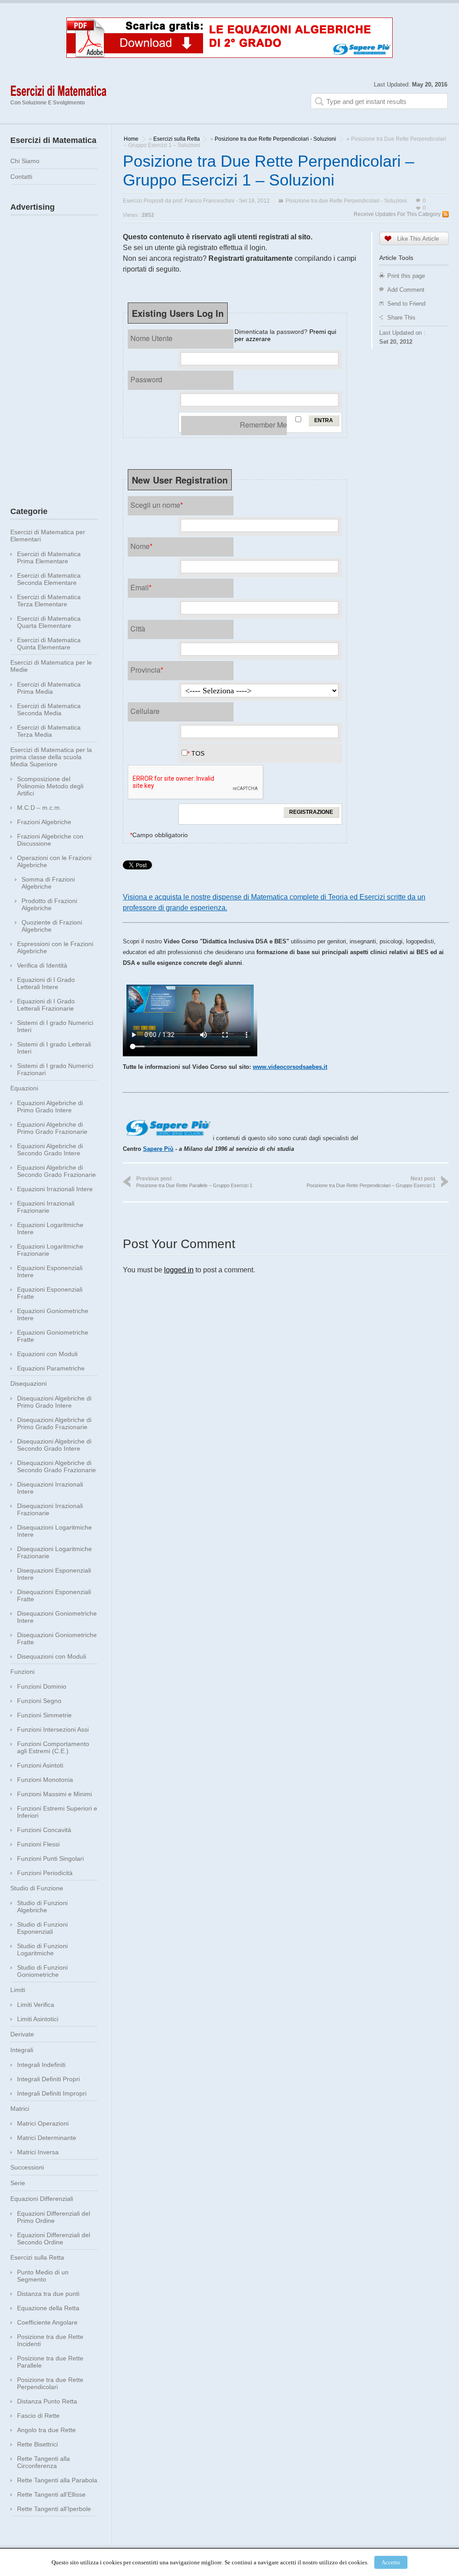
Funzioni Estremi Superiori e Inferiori (57, 1812)
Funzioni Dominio (42, 1686)
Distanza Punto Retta (47, 2401)
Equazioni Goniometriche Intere (53, 1314)
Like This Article (418, 239)
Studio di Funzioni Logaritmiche (42, 1949)
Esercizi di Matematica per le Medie (51, 666)
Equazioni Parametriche (51, 1368)
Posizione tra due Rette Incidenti (50, 2340)
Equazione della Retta (48, 2308)
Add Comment (406, 290)
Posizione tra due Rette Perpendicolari (50, 2383)
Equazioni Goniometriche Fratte (53, 1336)
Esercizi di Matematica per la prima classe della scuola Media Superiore (51, 757)
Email (141, 587)
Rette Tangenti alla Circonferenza (43, 2462)
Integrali (22, 2050)
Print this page (406, 276)
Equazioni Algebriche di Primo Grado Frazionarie (52, 1128)
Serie (18, 2183)
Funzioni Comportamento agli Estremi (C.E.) (53, 1747)
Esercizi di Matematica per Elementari (48, 536)
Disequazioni (28, 1383)
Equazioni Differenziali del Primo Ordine (54, 2217)
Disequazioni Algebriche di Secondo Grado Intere (54, 1445)
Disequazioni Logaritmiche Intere (54, 1531)
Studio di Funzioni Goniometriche (42, 1971)
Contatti (21, 177)
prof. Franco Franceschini (204, 201)
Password (146, 379)
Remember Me (263, 425)
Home (131, 139)
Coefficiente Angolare (47, 2322)
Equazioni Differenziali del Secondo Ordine (54, 2239)
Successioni (27, 2167)
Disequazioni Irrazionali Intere (50, 1488)
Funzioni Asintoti (40, 1765)
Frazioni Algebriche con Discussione (50, 840)
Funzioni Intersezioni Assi (53, 1729)
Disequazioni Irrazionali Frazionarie (50, 1509)
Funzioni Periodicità (45, 1873)
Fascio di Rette (38, 2416)
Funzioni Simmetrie (44, 1715)
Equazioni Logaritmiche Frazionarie (50, 1250)
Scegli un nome (157, 505)
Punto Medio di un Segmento (43, 2276)
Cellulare (145, 711)
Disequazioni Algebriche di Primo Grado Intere (54, 1402)
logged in (179, 1270)
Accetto (391, 2562)
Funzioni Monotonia (45, 1780)
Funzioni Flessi (38, 1844)
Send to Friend (406, 304)
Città (138, 629)
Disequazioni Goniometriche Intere (57, 1617)
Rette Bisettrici (37, 2444)
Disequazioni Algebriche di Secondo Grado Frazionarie (56, 1466)
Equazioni (24, 1088)
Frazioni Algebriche (44, 822)
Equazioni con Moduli (47, 1354)
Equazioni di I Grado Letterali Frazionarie (46, 1005)
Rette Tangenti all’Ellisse (51, 2494)
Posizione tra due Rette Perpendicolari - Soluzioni (275, 139)
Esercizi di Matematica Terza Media (49, 731)
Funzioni (22, 1672)
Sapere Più (158, 1149)
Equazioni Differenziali (42, 2199)
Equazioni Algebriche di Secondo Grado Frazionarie (56, 1171)
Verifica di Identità (42, 965)
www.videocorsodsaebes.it (290, 1067)
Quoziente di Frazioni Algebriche (52, 926)
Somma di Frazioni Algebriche (48, 883)
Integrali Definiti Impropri (52, 2093)
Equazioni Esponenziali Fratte (50, 1293)
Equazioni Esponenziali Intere (50, 1271)
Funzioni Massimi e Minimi (54, 1794)
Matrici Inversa (38, 2152)
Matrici (20, 2109)
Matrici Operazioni (43, 2123)
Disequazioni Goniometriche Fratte (57, 1638)
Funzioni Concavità (44, 1830)
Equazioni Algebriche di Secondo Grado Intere (50, 1150)
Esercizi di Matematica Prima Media (49, 688)
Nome (141, 546)
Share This (401, 318)
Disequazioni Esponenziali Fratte (54, 1595)
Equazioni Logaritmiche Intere (50, 1228)
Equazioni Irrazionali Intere (55, 1189)
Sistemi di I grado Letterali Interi (54, 1048)
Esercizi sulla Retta (177, 139)
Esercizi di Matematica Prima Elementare (49, 558)
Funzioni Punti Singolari (50, 1859)
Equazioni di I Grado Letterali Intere (46, 983)
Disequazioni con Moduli (52, 1656)
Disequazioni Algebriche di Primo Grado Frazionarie (54, 1423)
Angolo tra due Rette (46, 2430)
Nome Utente (152, 338)
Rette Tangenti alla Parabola (57, 2480)
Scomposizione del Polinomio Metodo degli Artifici (50, 786)
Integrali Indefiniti (41, 2065)
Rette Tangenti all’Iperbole (54, 2509)
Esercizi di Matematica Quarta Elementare (49, 622)
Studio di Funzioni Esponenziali (42, 1928)
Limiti (18, 1990)
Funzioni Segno (39, 1701)
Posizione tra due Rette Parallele (50, 2362)
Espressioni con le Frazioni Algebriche (55, 947)
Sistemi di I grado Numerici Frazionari (55, 1069)
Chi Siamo (25, 161)
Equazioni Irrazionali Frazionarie (46, 1207)
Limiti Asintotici (38, 2019)
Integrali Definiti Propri (48, 2079)
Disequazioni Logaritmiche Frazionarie (54, 1552)
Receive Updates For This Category (397, 214)
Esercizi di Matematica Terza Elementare (49, 601)
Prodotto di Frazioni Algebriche (49, 904)
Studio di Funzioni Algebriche (42, 1906)
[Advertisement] (54, 354)
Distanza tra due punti (48, 2294)
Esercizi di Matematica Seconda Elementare (49, 579)
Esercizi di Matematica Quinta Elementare (49, 644)
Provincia (147, 670)
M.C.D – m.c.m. (39, 808)
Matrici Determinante (47, 2138)
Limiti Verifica (36, 2005)
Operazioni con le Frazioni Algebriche (54, 861)
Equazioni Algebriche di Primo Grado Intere (50, 1106)
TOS (198, 753)
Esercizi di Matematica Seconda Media (49, 709)
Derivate (22, 2034)
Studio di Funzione (37, 1888)
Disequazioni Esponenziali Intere (54, 1574)
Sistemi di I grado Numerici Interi (55, 1026)
